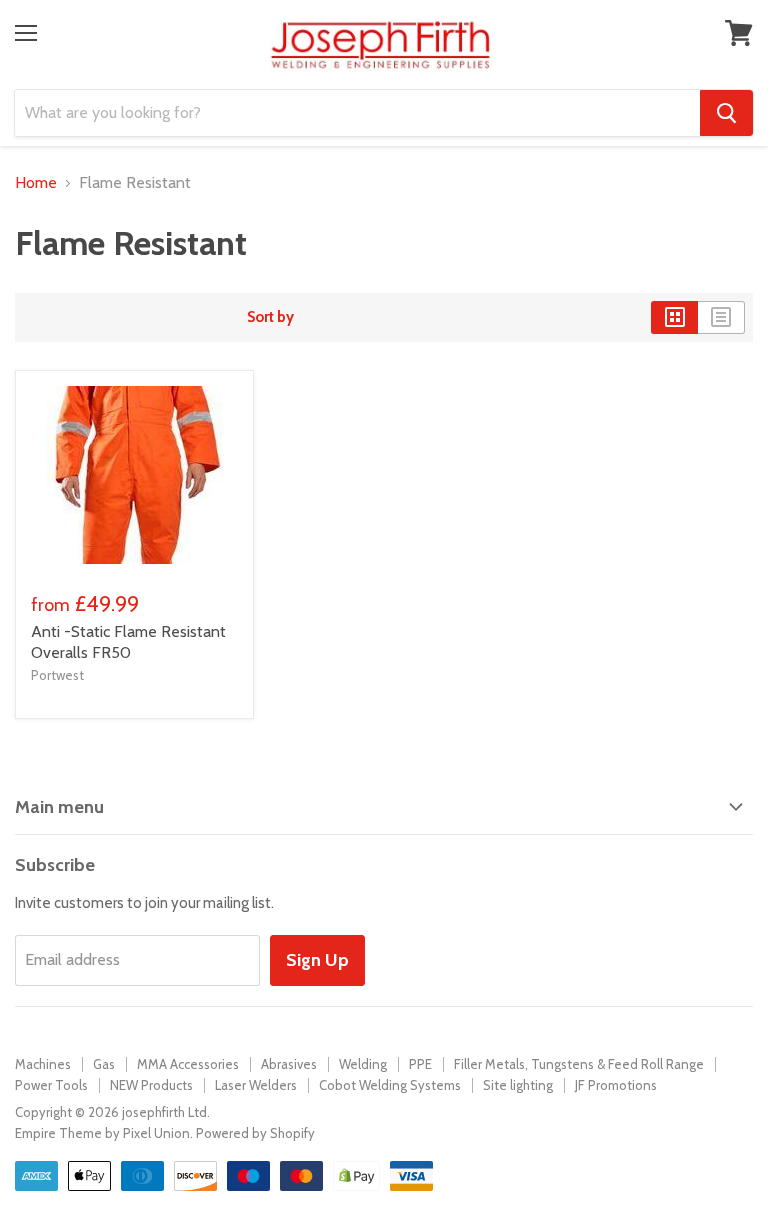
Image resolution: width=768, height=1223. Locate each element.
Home (36, 183)
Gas (104, 1064)
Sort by (270, 317)
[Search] (726, 113)
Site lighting (518, 1085)
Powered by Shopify (255, 1133)
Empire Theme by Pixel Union (102, 1133)
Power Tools (51, 1085)
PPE (420, 1064)
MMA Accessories (188, 1064)
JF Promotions (616, 1085)
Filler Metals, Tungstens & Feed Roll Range (579, 1064)
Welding (363, 1064)
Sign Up (317, 960)
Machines (43, 1064)
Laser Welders (256, 1085)
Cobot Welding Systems (390, 1085)
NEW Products (151, 1085)
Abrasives (289, 1064)
